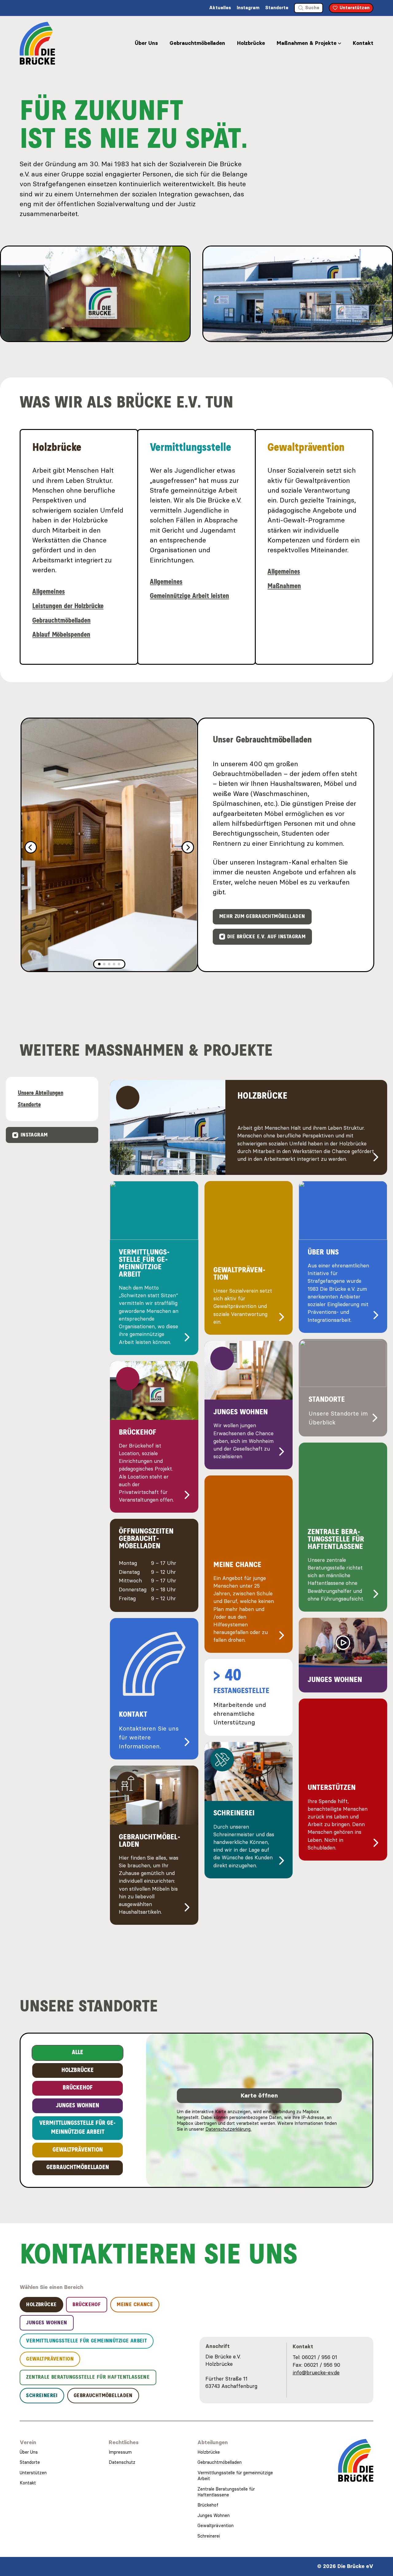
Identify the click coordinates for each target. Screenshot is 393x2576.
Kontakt (363, 43)
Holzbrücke (251, 43)
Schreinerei (209, 2536)
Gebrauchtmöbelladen (197, 43)
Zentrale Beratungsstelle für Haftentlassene (226, 2492)
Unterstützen (33, 2473)
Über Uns (146, 43)
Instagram (248, 8)
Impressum (120, 2452)
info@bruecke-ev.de (316, 2373)
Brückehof (208, 2505)
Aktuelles (220, 8)
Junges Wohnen (214, 2515)
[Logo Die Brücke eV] (37, 43)
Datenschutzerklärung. (228, 2129)
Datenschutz (122, 2462)
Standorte (277, 8)
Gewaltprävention (216, 2526)
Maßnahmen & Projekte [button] (307, 43)
